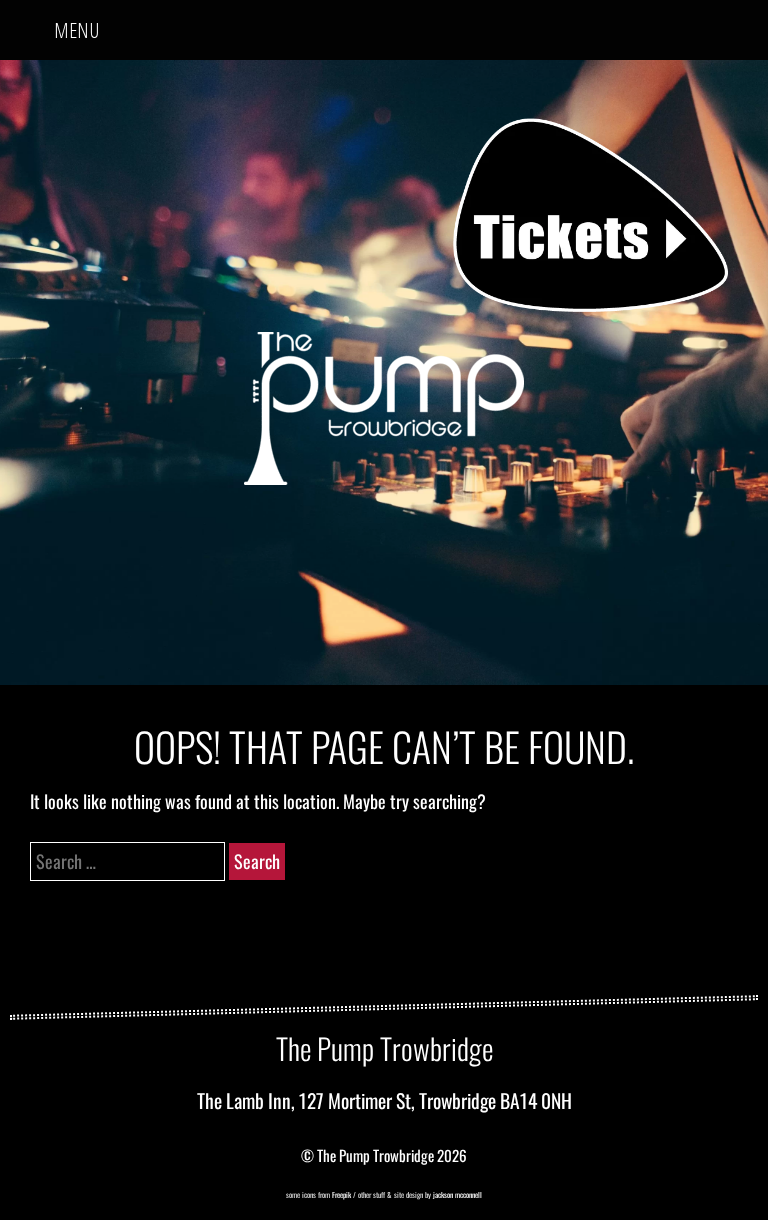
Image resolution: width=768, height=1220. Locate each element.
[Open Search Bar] (736, 23)
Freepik (341, 1194)
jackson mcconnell (456, 1194)
